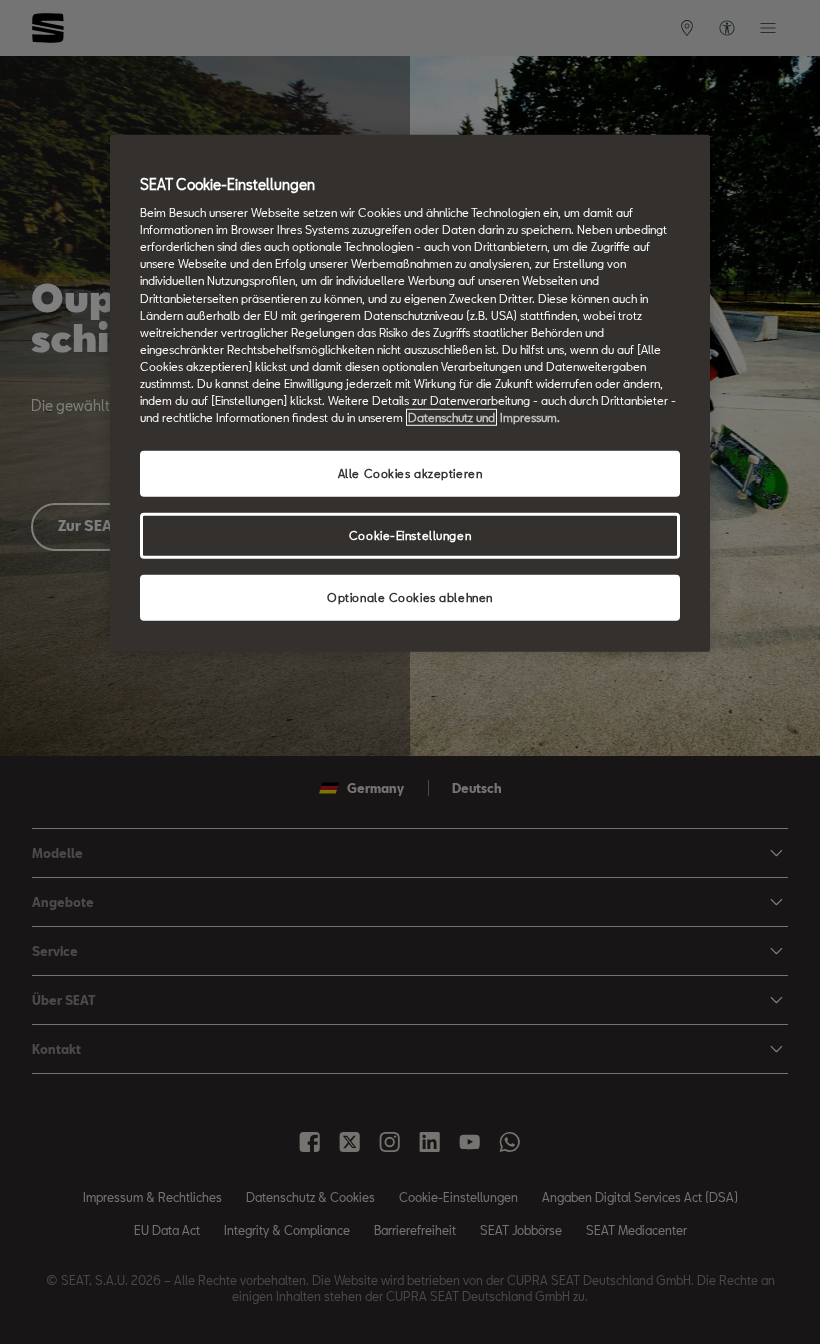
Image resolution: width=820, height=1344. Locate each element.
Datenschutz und (451, 417)
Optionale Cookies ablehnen (410, 597)
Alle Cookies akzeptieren (410, 473)
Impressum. (530, 417)
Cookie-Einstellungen (410, 535)
